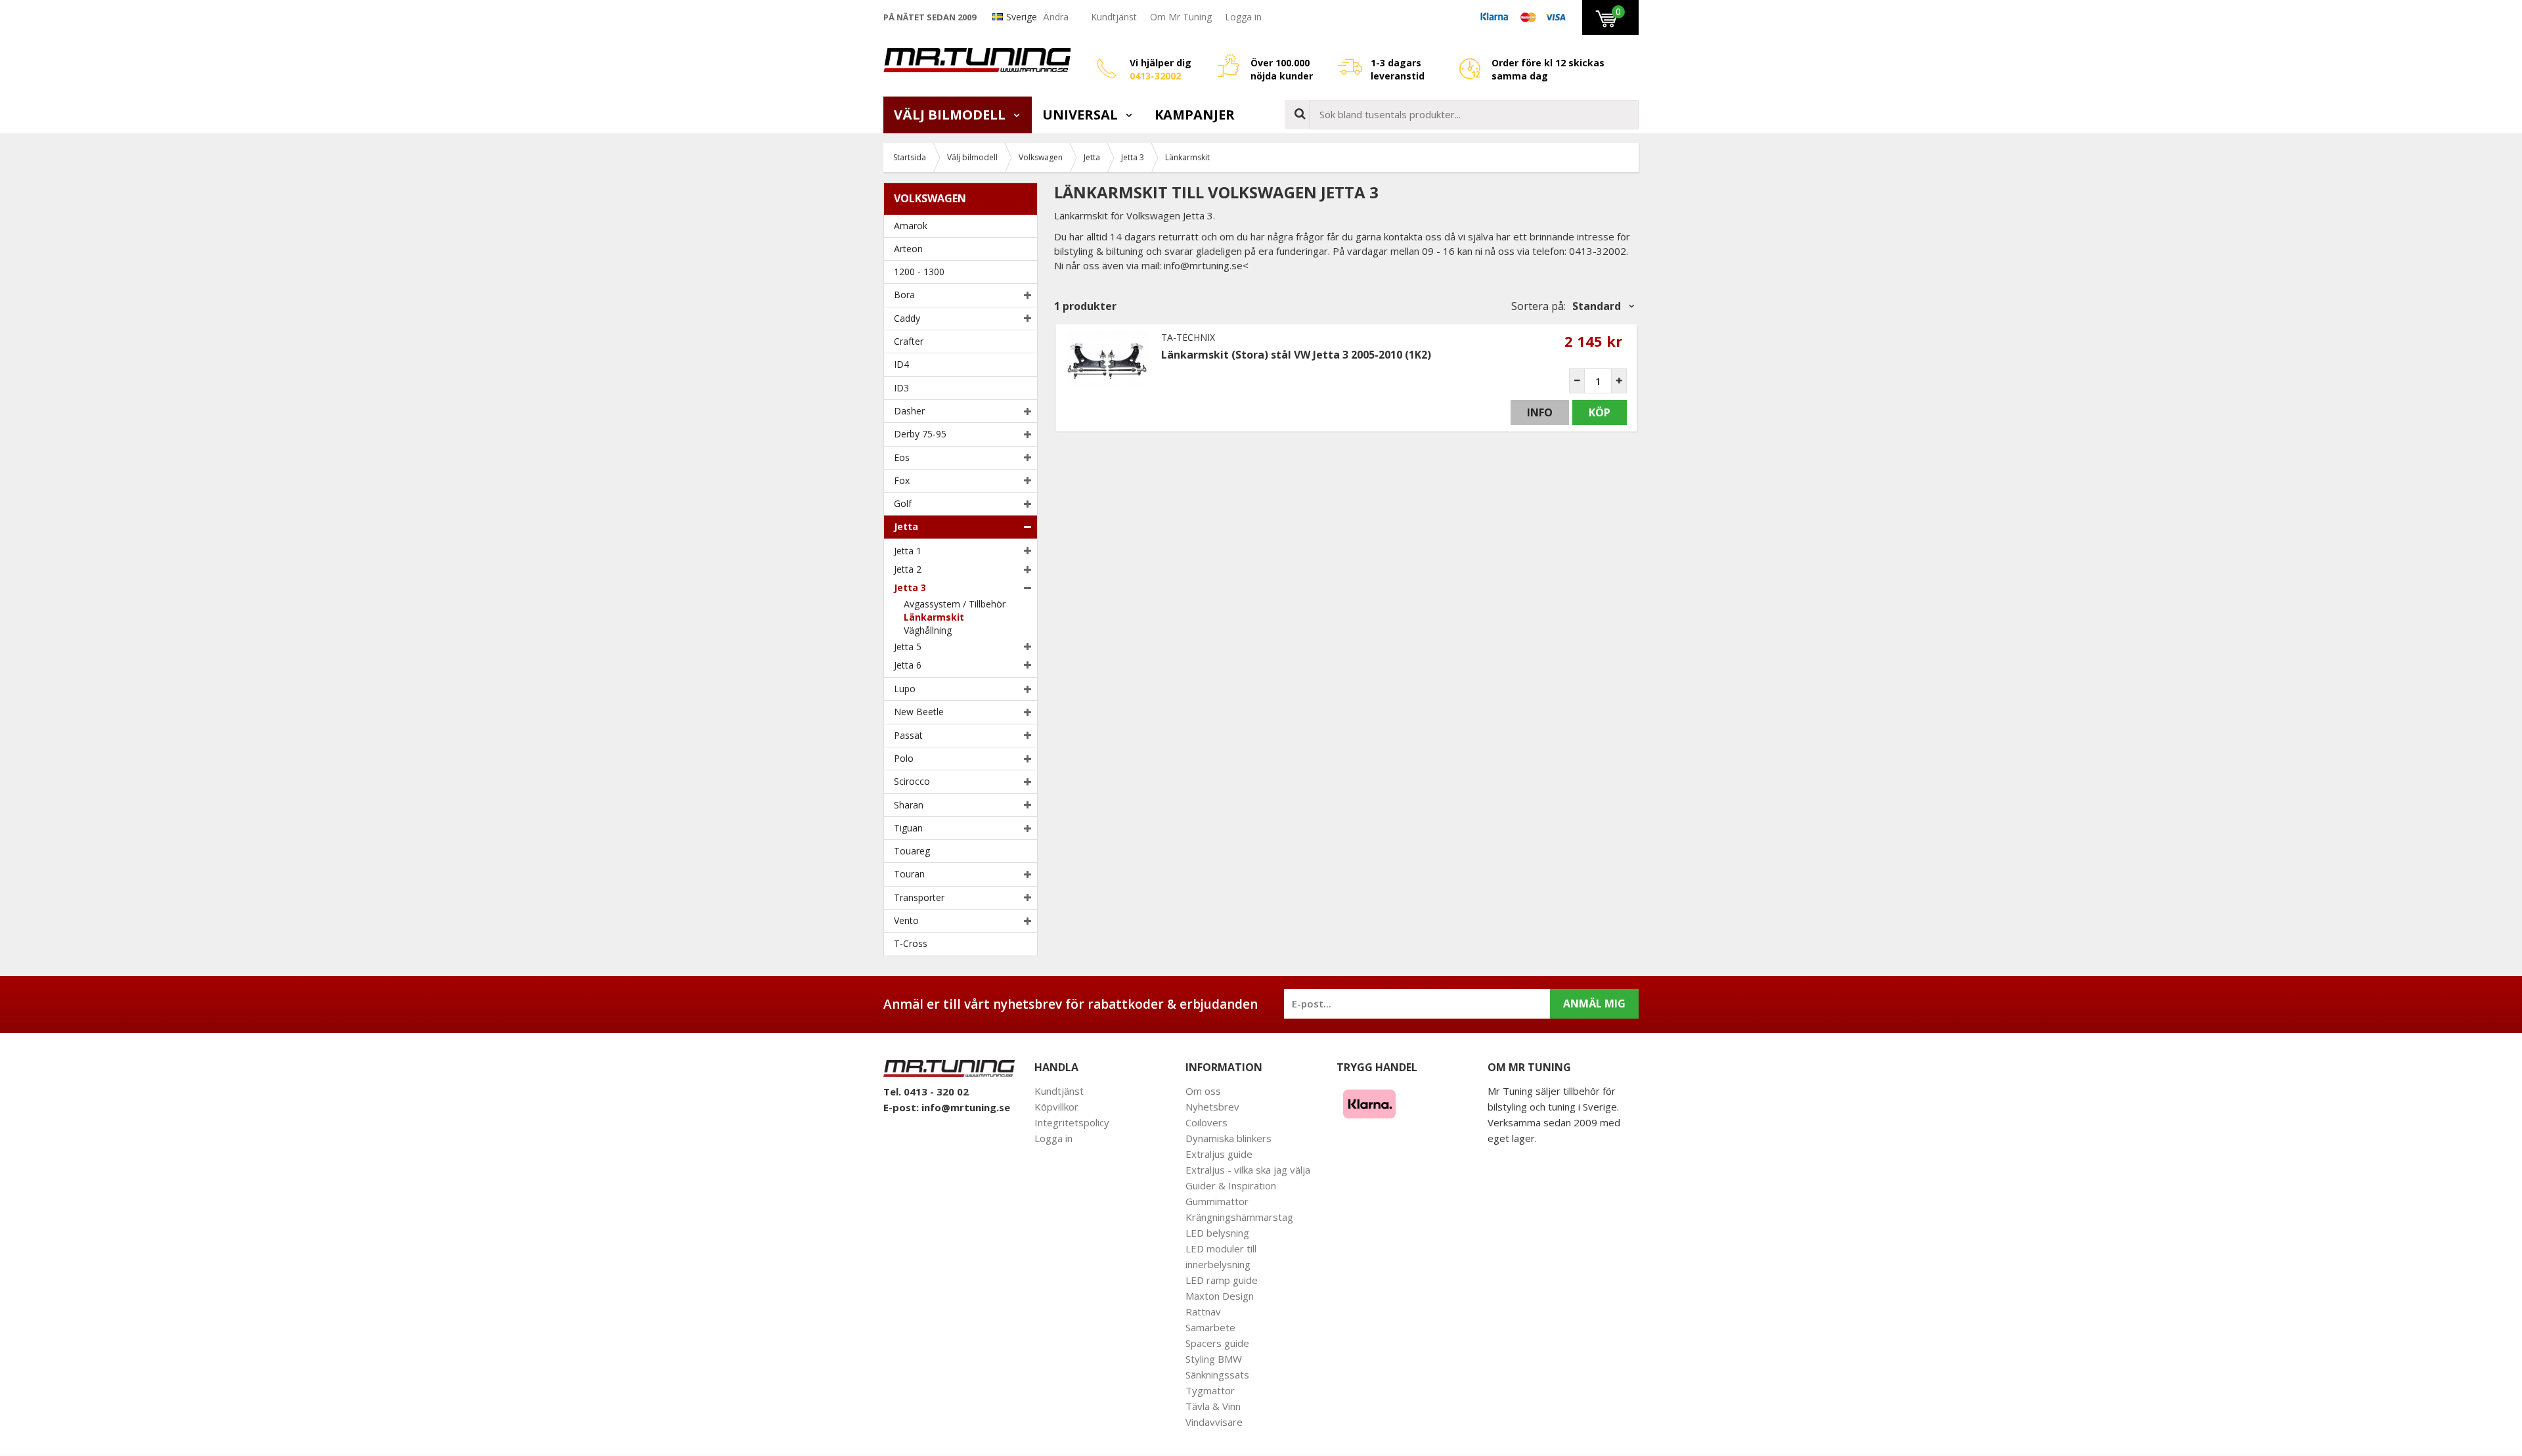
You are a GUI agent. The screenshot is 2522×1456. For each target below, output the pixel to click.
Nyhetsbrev (1212, 1107)
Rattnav (1203, 1312)
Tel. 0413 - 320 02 (926, 1092)
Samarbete (1210, 1327)
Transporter (919, 897)
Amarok (911, 226)
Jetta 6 (908, 665)
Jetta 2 (908, 569)
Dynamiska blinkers (1228, 1138)
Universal (1082, 115)
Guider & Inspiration (1231, 1185)
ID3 (901, 388)
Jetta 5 (908, 647)
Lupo (905, 689)
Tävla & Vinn (1213, 1406)
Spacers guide (1217, 1343)
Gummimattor (1217, 1201)
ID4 (901, 364)
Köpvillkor (1056, 1107)
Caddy (907, 318)
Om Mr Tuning (1181, 17)
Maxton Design (1220, 1296)
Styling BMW (1214, 1359)
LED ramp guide (1222, 1280)
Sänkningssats (1217, 1375)
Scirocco (912, 781)
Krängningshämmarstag (1239, 1217)
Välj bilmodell (951, 115)
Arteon (908, 249)
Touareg (912, 851)
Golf (903, 503)
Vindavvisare (1214, 1422)
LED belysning (1217, 1233)
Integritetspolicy (1072, 1122)
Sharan (909, 805)
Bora (904, 295)
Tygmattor (1210, 1390)
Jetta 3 (910, 587)
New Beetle (919, 712)
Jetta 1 (908, 551)
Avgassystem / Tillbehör (955, 604)
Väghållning (928, 630)
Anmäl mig (1594, 1004)
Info (1540, 412)
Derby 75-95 (920, 434)
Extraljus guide (1219, 1154)
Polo (904, 758)
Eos (902, 457)
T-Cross (911, 943)
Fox (902, 480)
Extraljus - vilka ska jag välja (1248, 1170)
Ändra (1056, 17)
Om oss (1203, 1091)
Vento (906, 920)
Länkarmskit (934, 617)
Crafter (909, 341)
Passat (908, 735)
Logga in (1243, 17)
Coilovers (1206, 1122)
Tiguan (908, 828)
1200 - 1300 (919, 272)
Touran (909, 874)
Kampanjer (1195, 115)
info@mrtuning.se (966, 1107)
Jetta (906, 526)
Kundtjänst (1114, 17)
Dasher (909, 411)
